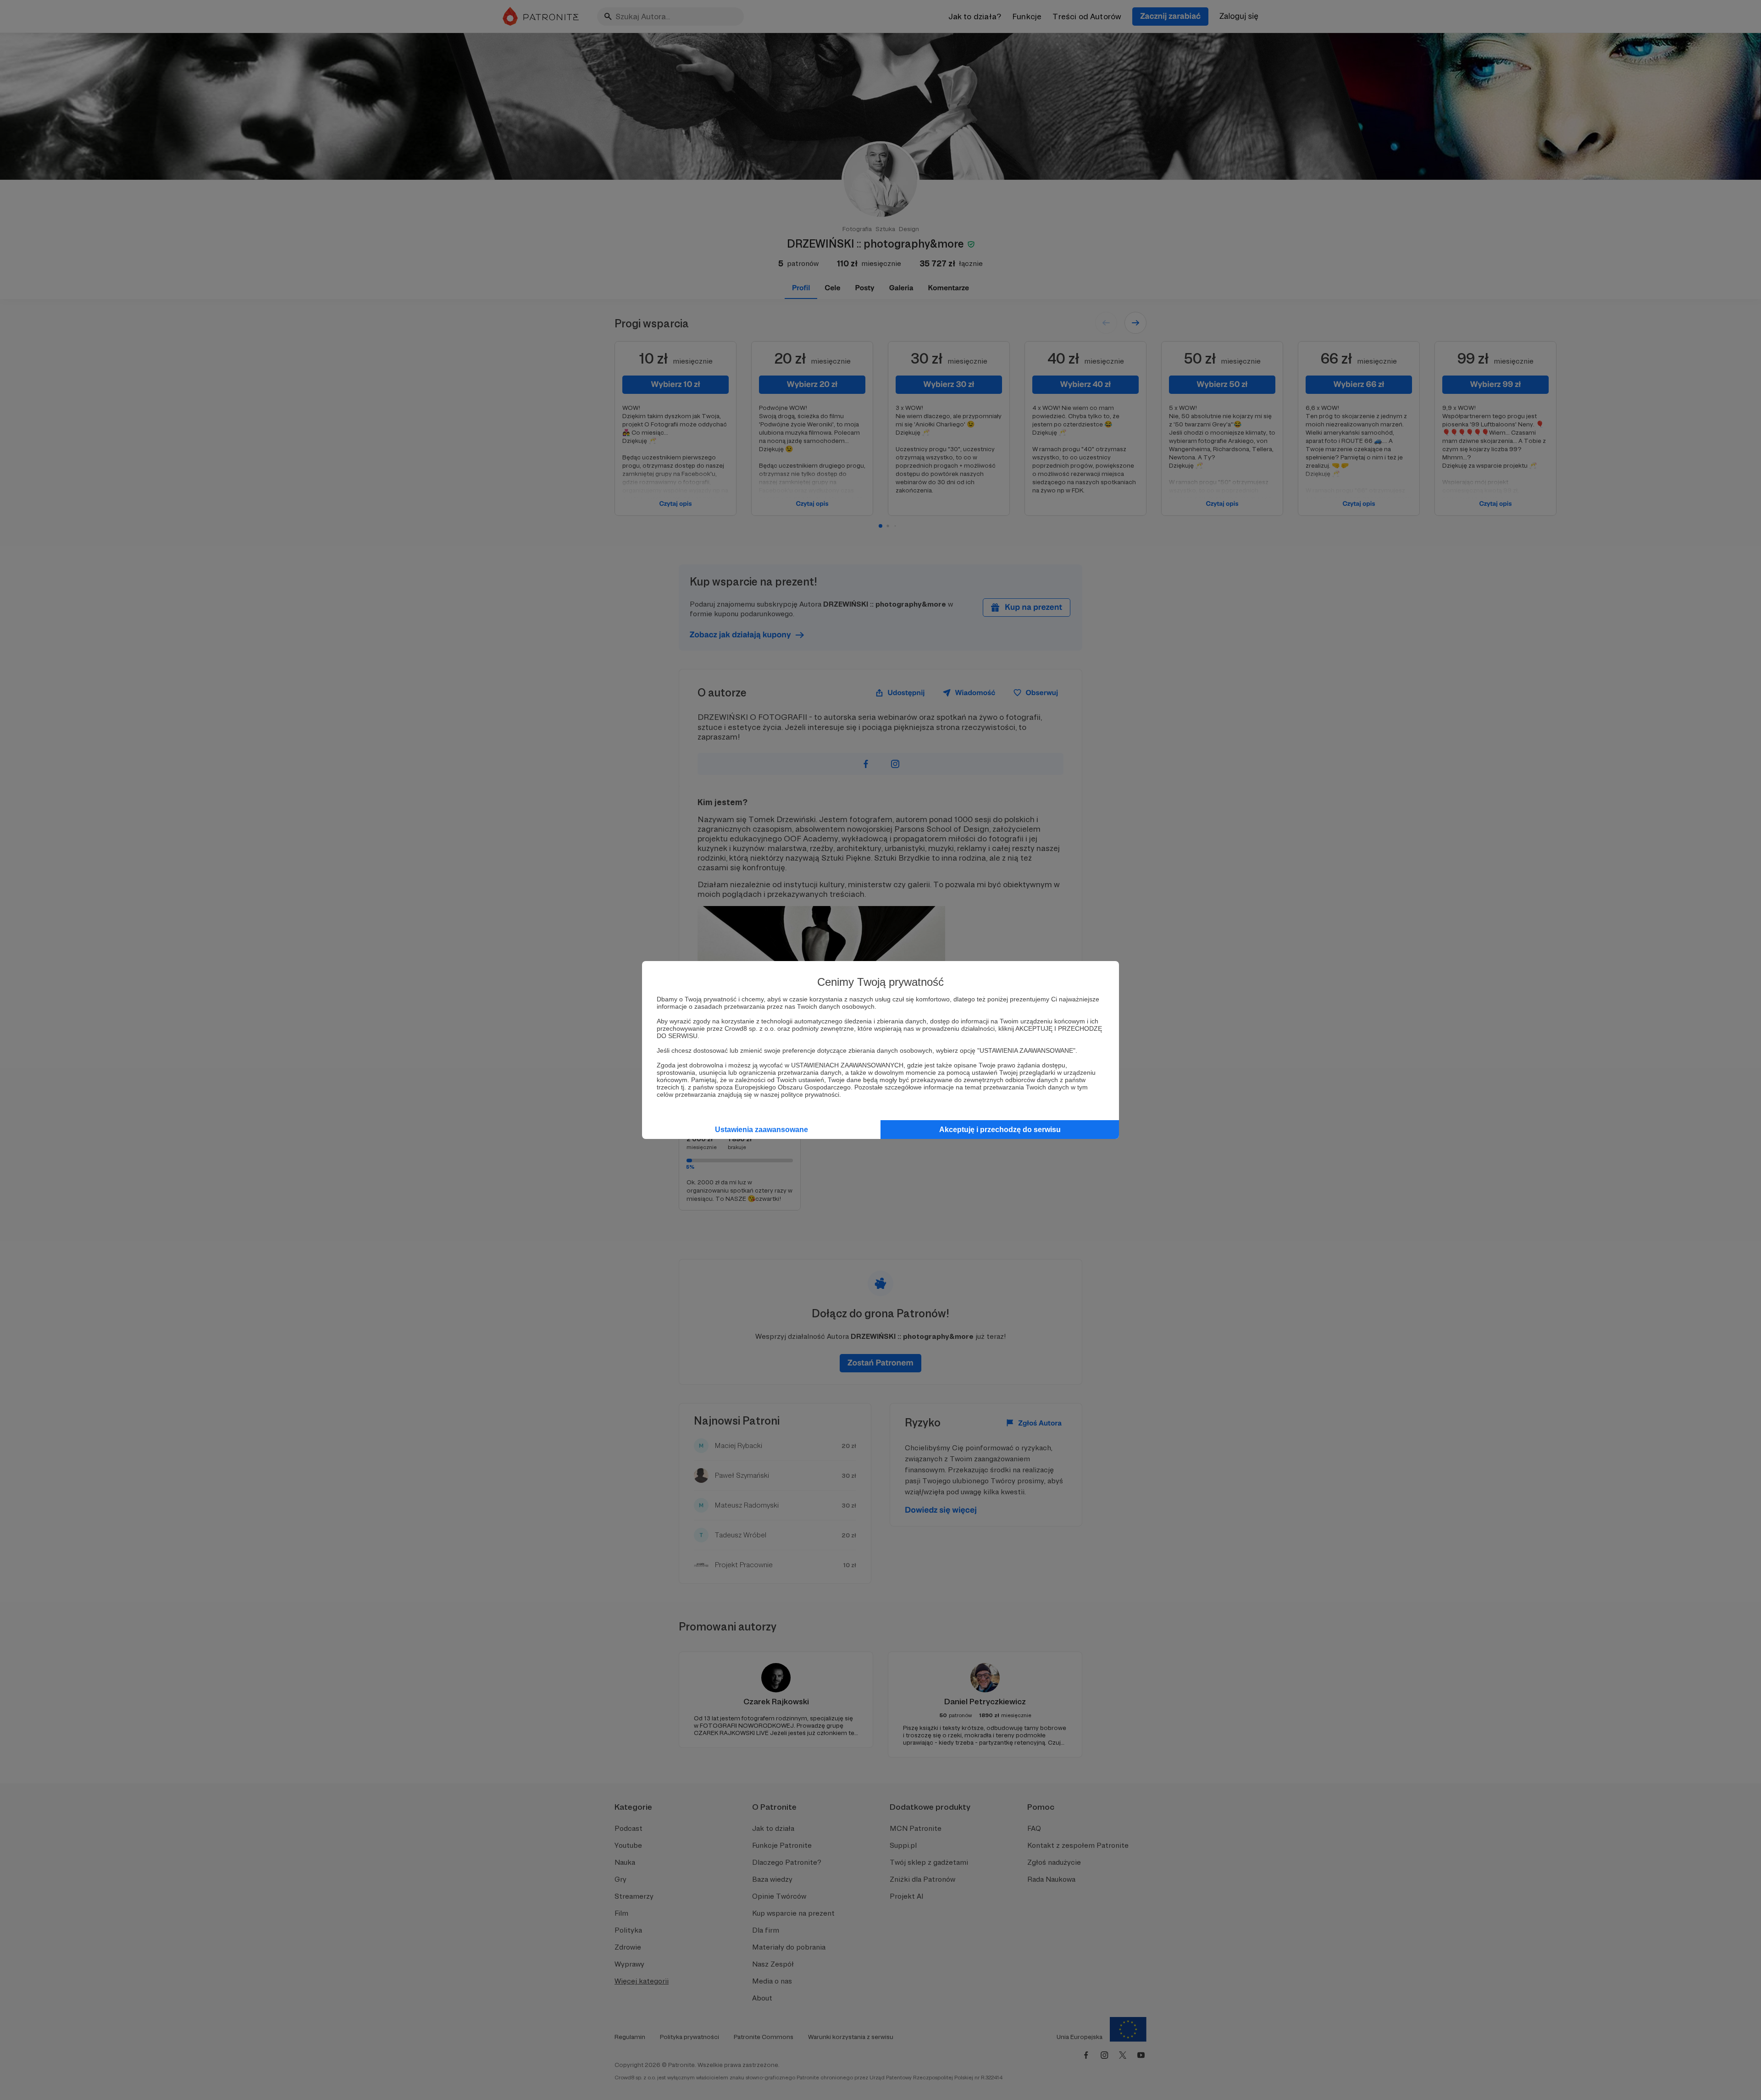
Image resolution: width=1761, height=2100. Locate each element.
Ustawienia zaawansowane (761, 1130)
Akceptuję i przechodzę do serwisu (1000, 1130)
